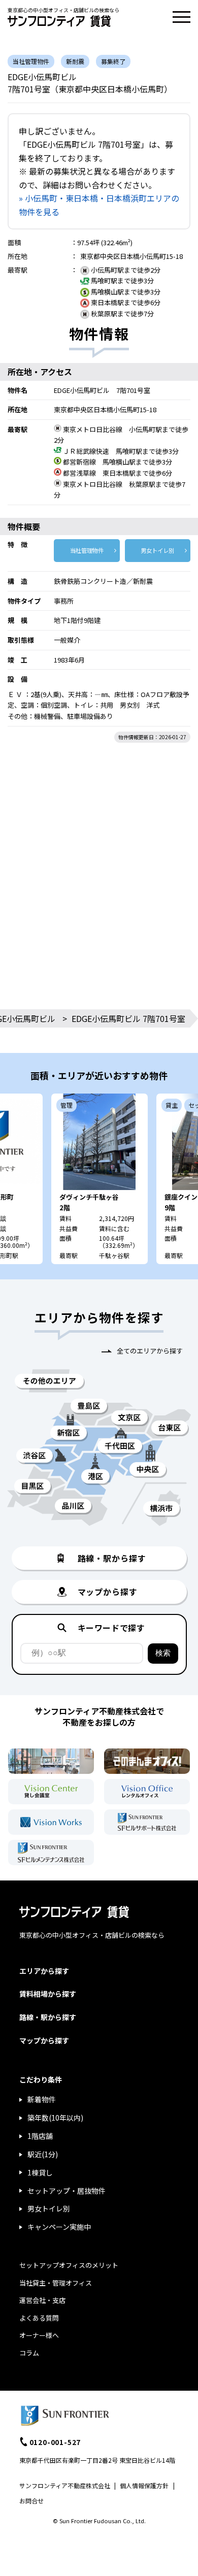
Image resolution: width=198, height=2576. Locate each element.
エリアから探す (44, 1971)
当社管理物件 (87, 550)
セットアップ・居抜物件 (67, 2191)
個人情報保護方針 (144, 2485)
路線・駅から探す (48, 2017)
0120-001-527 (55, 2442)
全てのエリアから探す (150, 1351)
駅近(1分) (43, 2154)
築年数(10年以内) (55, 2118)
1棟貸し (40, 2172)
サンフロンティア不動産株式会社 (65, 2485)
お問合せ (31, 2501)
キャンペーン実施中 (59, 2227)
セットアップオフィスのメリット (69, 2265)
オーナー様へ (39, 2335)
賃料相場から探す (48, 1994)
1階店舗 (40, 2136)
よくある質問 (39, 2318)
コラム (29, 2353)
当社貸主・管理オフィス (56, 2283)
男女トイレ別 (157, 550)
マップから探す (44, 2040)
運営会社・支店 (42, 2300)
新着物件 (42, 2099)
